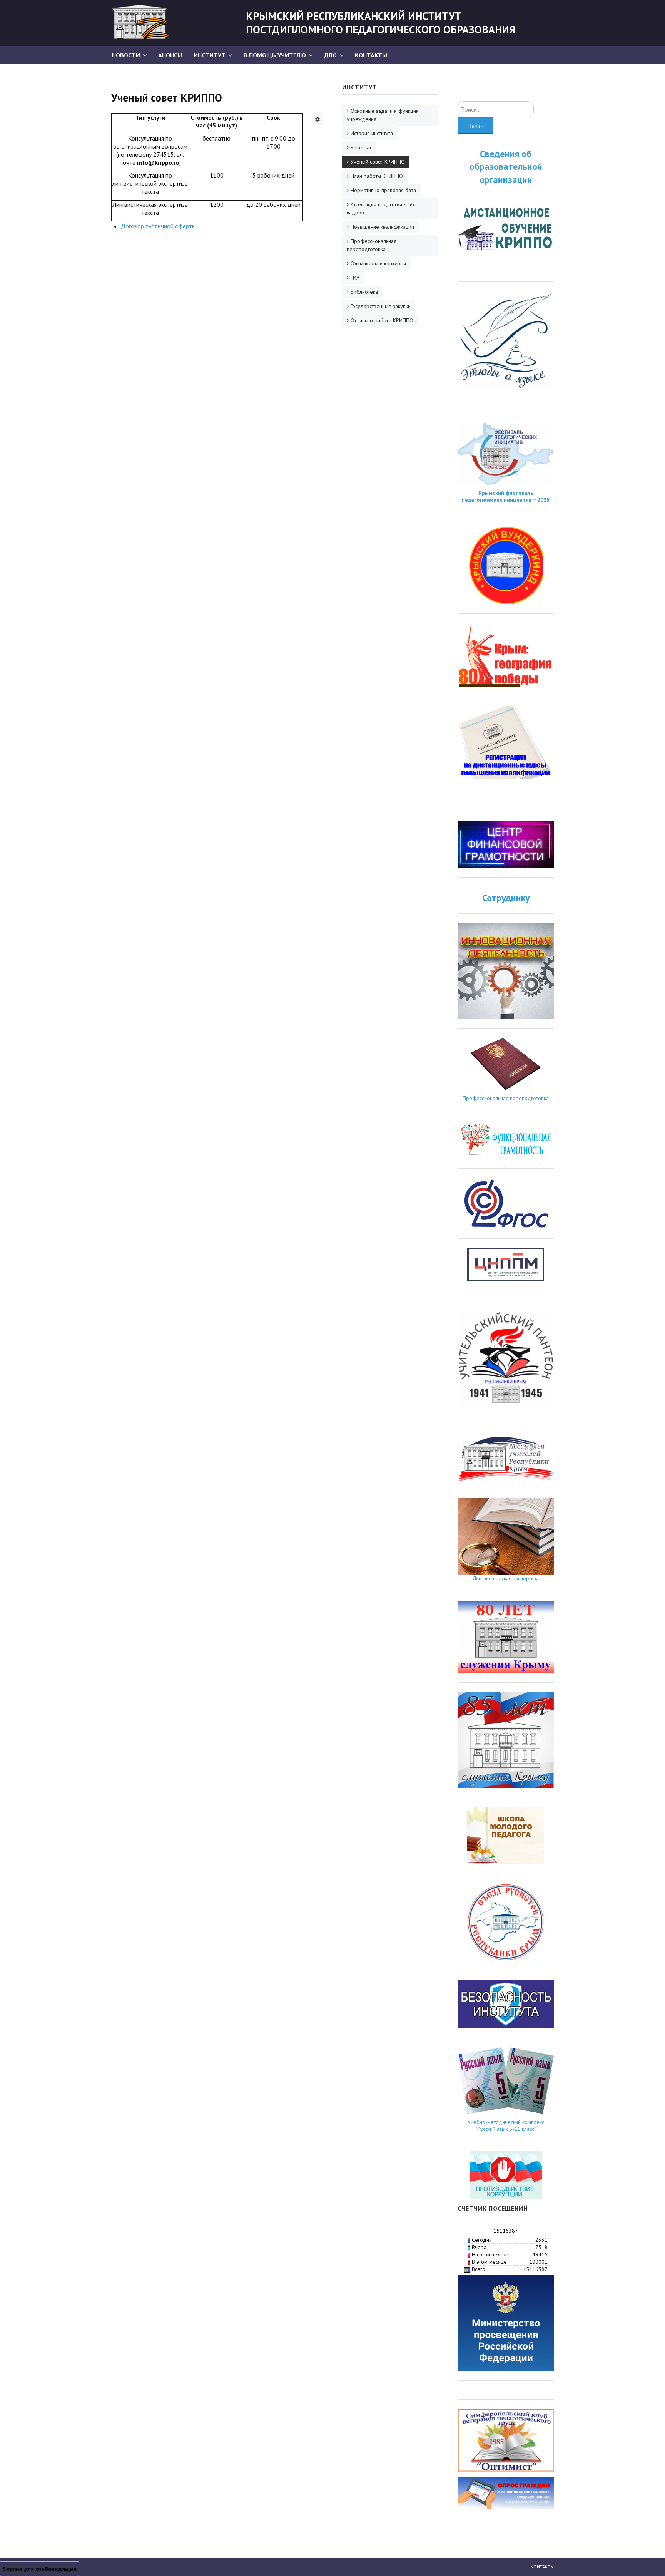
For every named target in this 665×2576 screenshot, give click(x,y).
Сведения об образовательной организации (506, 167)
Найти (475, 126)
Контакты (371, 55)
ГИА (355, 278)
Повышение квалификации (382, 227)
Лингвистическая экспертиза (506, 1578)
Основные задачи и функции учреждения (383, 115)
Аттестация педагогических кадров (381, 209)
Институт (210, 55)
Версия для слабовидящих (39, 2569)
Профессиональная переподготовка (372, 245)
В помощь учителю (275, 55)
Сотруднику (506, 898)
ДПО (330, 55)
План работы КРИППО (377, 176)
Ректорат (361, 147)
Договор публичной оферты (158, 226)
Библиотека (364, 292)
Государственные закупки (381, 306)
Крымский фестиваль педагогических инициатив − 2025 (506, 496)
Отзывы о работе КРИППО (382, 320)
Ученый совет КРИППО (378, 162)
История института (372, 133)
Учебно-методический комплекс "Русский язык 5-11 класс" (506, 2125)
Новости (126, 55)
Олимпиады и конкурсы (378, 263)
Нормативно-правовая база (383, 190)
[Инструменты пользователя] (317, 119)
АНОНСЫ (170, 55)
